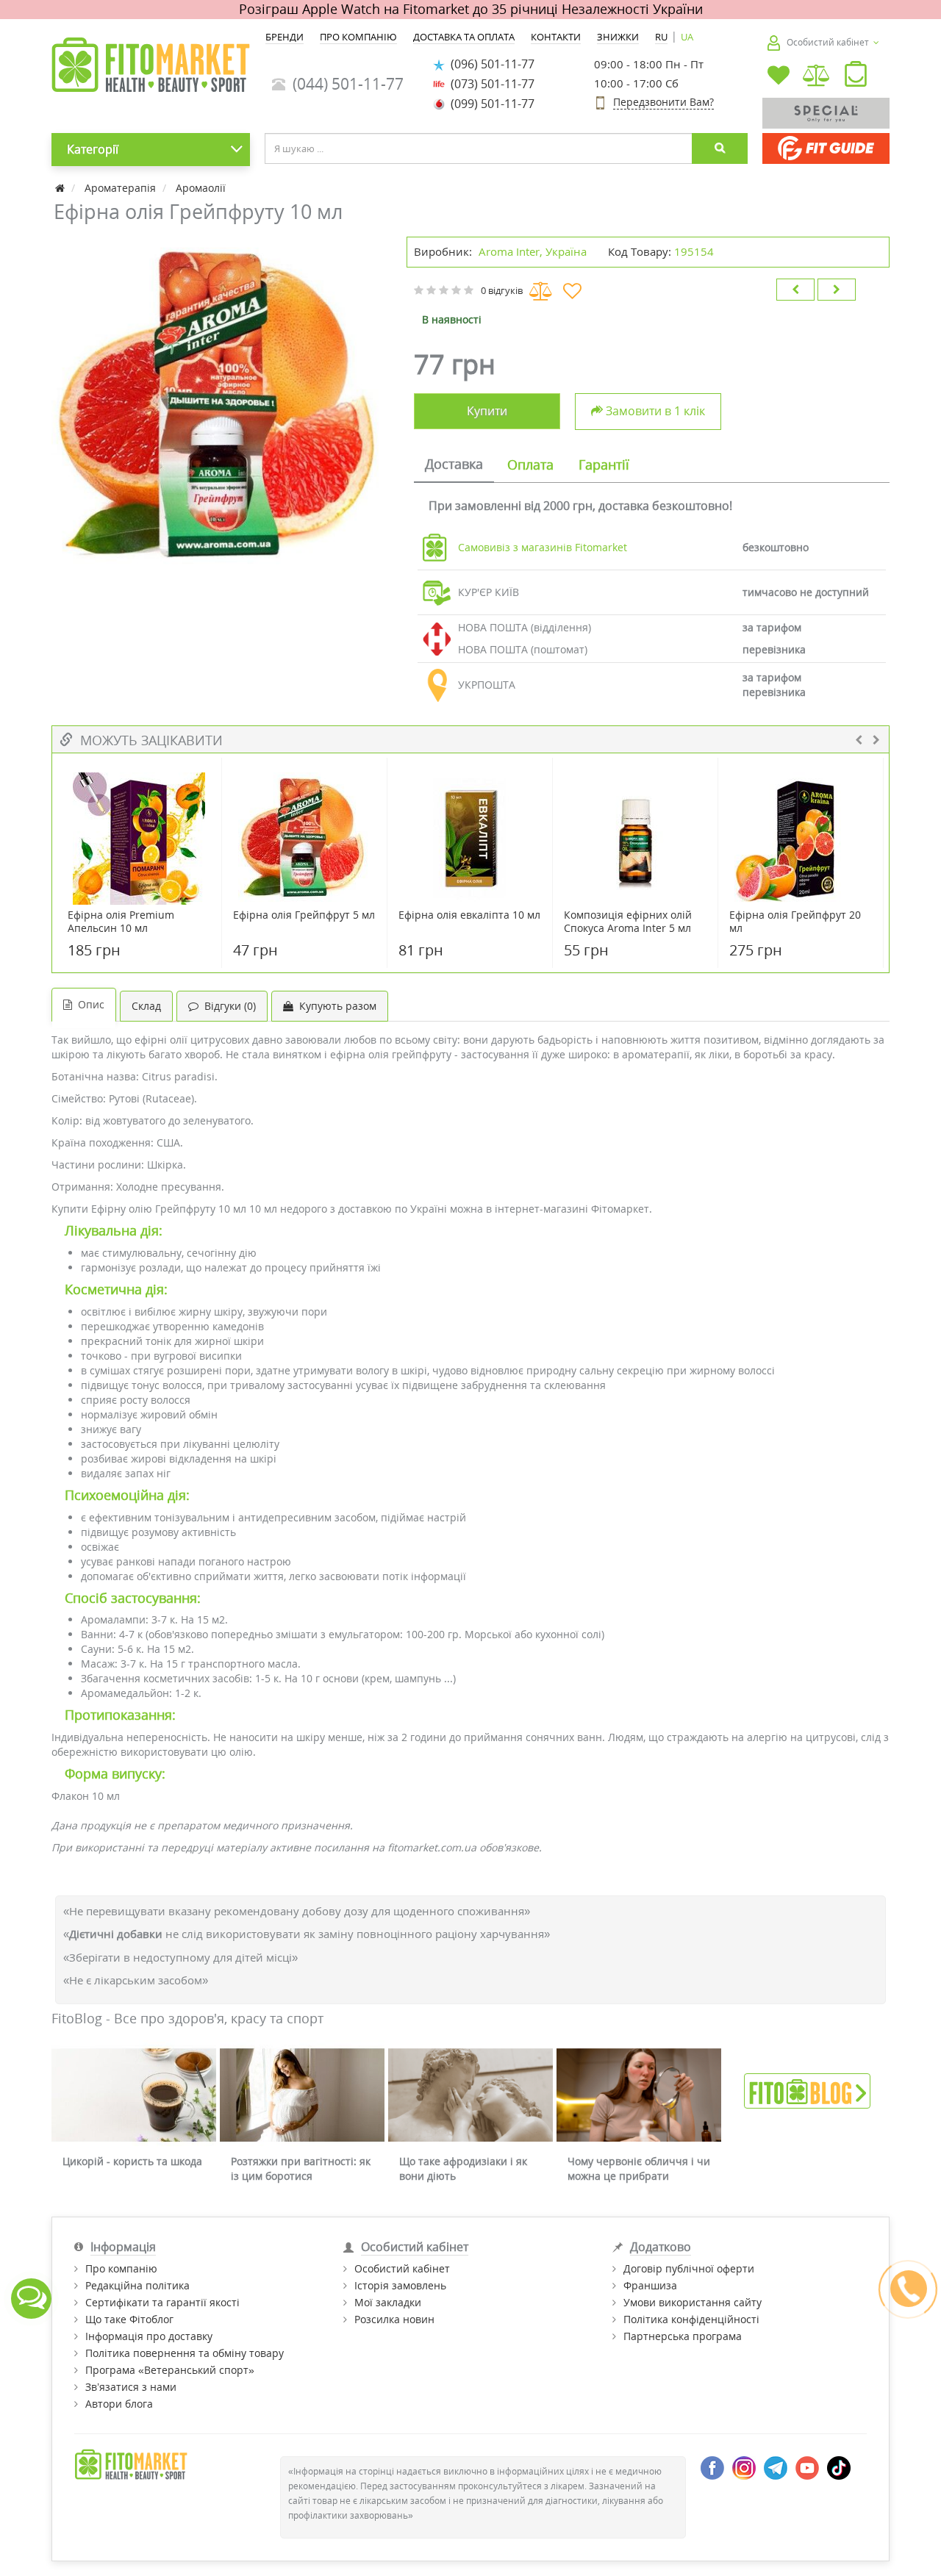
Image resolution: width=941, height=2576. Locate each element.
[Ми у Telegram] (776, 2467)
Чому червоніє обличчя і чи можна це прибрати (639, 2168)
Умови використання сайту (693, 2302)
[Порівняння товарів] (817, 77)
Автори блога (119, 2404)
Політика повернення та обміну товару (185, 2353)
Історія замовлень (400, 2285)
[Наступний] (837, 290)
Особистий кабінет (402, 2268)
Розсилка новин (394, 2319)
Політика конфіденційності (691, 2319)
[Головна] (61, 188)
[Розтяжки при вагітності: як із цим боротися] (302, 2095)
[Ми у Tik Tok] (839, 2467)
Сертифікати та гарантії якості (162, 2302)
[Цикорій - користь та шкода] (134, 2095)
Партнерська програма (683, 2336)
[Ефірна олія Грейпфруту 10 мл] (222, 407)
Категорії (93, 149)
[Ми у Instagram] (744, 2467)
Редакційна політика (137, 2285)
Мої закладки (388, 2302)
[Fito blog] (807, 2090)
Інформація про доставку (149, 2336)
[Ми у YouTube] (807, 2467)
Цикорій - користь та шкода (132, 2161)
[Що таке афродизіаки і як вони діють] (470, 2095)
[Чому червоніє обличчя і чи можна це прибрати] (639, 2095)
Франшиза (650, 2285)
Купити (487, 411)
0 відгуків (502, 290)
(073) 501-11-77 (490, 84)
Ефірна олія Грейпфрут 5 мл (304, 915)
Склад (146, 1006)
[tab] (454, 465)
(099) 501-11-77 (490, 104)
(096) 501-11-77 (490, 64)
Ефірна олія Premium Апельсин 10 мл (121, 922)
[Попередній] (795, 290)
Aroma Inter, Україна (533, 251)
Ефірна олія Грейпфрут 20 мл (795, 922)
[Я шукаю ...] (720, 148)
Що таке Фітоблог (129, 2319)
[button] (856, 77)
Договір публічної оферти (689, 2268)
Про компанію (121, 2268)
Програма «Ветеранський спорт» (170, 2370)
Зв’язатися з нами (131, 2387)
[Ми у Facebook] (712, 2467)
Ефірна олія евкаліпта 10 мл (469, 915)
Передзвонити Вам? (663, 102)
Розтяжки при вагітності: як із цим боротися (301, 2168)
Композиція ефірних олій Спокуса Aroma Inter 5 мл (628, 922)
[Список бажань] (779, 77)
